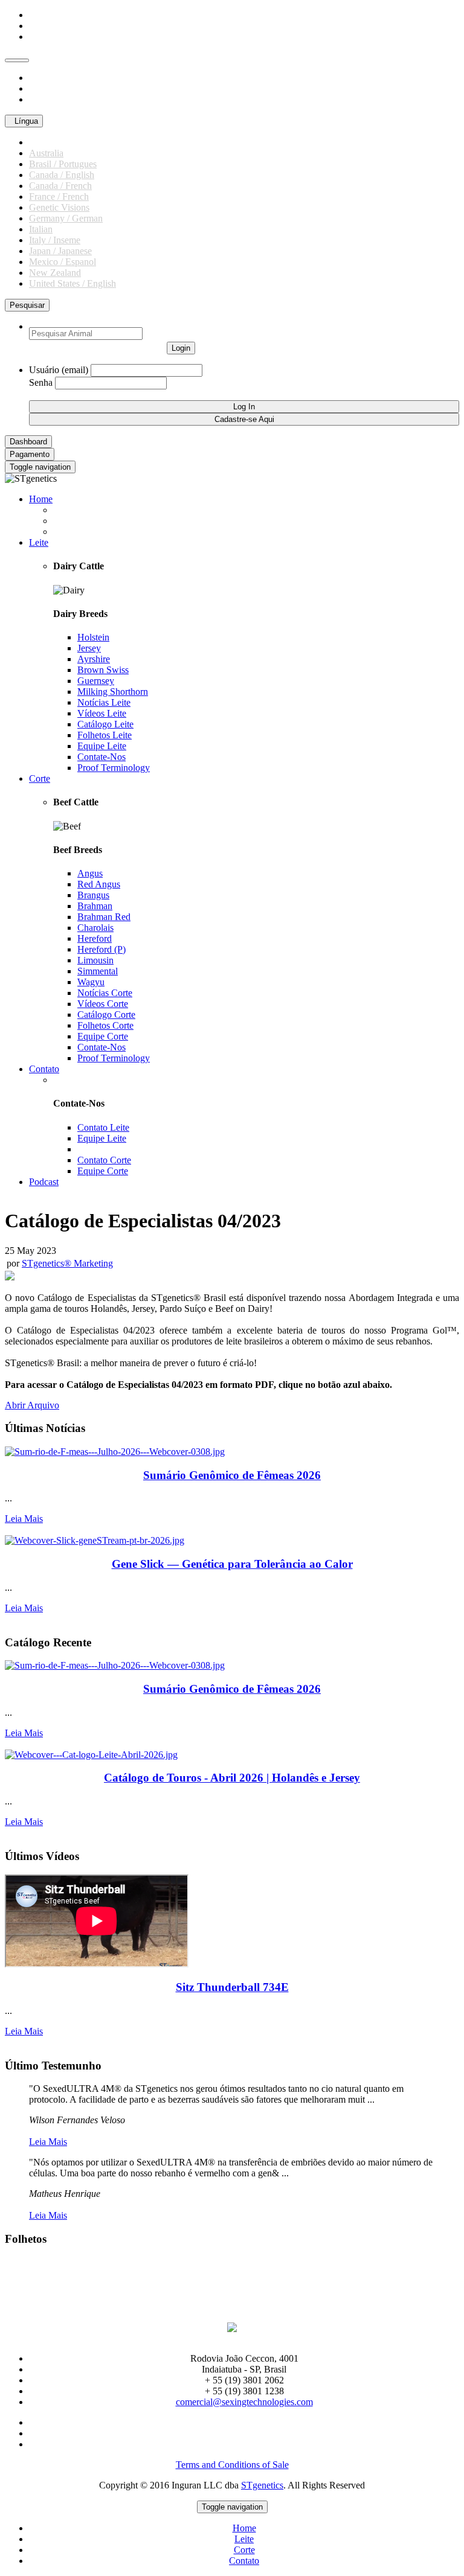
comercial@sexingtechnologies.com (244, 2402)
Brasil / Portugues (63, 164)
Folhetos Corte (105, 1025)
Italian (41, 229)
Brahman (95, 906)
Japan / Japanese (60, 251)
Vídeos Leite (102, 713)
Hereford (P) (101, 949)
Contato (44, 1069)
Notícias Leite (104, 702)
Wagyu (91, 982)
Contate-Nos (101, 757)
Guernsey (96, 681)
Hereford (95, 938)
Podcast (44, 1182)
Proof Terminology (114, 768)
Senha (41, 382)
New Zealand (55, 273)
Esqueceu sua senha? (209, 382)
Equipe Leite (102, 746)
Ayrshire (94, 659)
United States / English (72, 283)
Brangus (93, 895)
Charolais (95, 928)
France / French (59, 197)
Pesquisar (27, 305)
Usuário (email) (59, 370)
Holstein (93, 637)
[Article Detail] (115, 1452)
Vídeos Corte (103, 1004)
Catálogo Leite (105, 724)
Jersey (89, 648)
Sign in (43, 395)
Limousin (95, 960)
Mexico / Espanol (63, 262)
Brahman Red (104, 917)
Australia (46, 153)
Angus (90, 873)
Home (41, 499)
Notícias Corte (105, 993)
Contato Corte (104, 1160)
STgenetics (262, 2485)
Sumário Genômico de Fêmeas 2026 (232, 1475)
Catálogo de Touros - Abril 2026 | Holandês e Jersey (232, 1778)
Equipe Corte (103, 1036)
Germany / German (66, 218)
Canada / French (60, 186)
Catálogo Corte (106, 1015)
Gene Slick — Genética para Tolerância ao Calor (232, 1564)
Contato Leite (103, 1127)
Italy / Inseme (55, 240)
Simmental (98, 971)
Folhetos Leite (105, 735)
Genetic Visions (59, 207)
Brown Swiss (103, 670)
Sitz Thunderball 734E (232, 1987)
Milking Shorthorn (113, 692)
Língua (24, 121)
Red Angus (99, 884)
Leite (39, 542)
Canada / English (62, 175)
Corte (40, 778)
